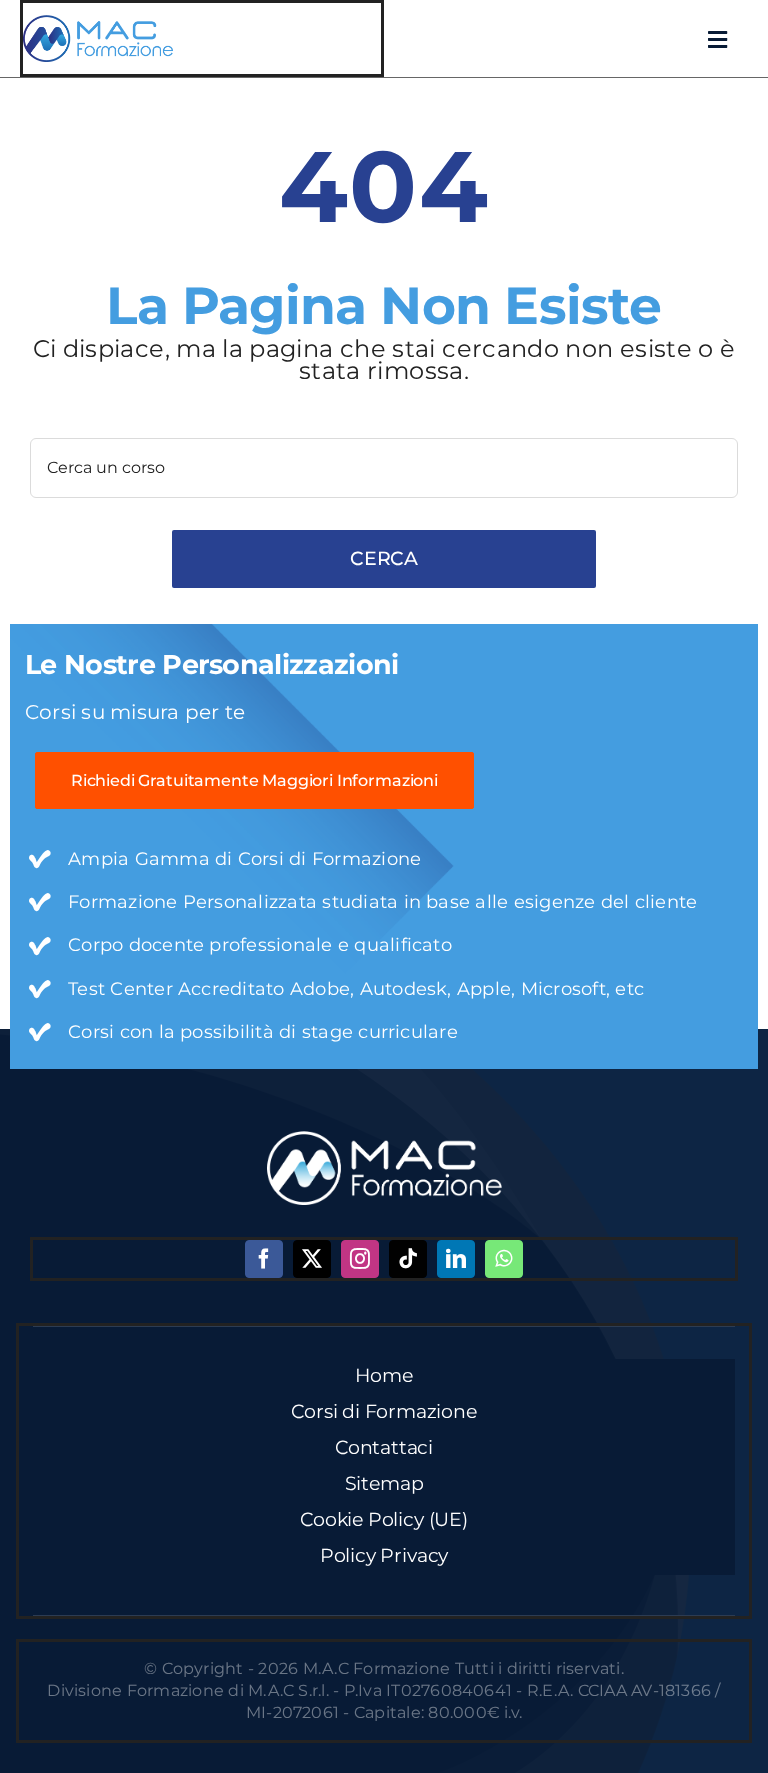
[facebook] (264, 1259)
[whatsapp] (504, 1259)
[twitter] (312, 1259)
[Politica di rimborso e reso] (98, 22)
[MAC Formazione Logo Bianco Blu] (384, 1138)
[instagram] (360, 1259)
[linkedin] (456, 1259)
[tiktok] (408, 1259)
